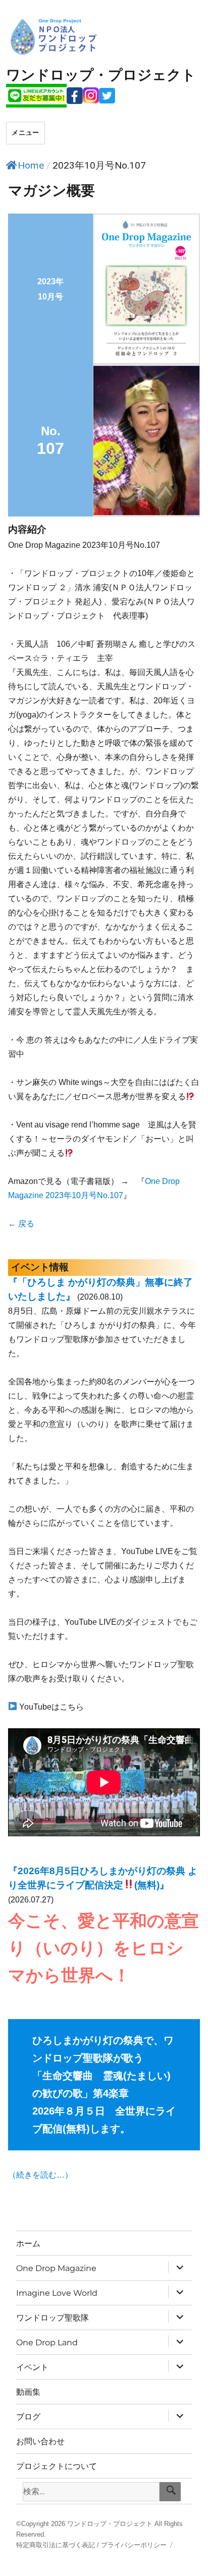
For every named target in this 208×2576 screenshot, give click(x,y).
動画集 (28, 2392)
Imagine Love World (57, 2293)
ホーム (28, 2244)
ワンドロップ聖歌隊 (53, 2318)
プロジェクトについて (57, 2466)
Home (31, 165)
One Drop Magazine (56, 2268)
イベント (32, 2367)
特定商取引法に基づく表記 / (58, 2545)
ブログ (28, 2417)
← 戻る (21, 1224)
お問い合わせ (40, 2441)
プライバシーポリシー (134, 2545)
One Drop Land (47, 2342)
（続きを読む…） (40, 2175)
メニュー (25, 133)
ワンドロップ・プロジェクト (110, 2524)
